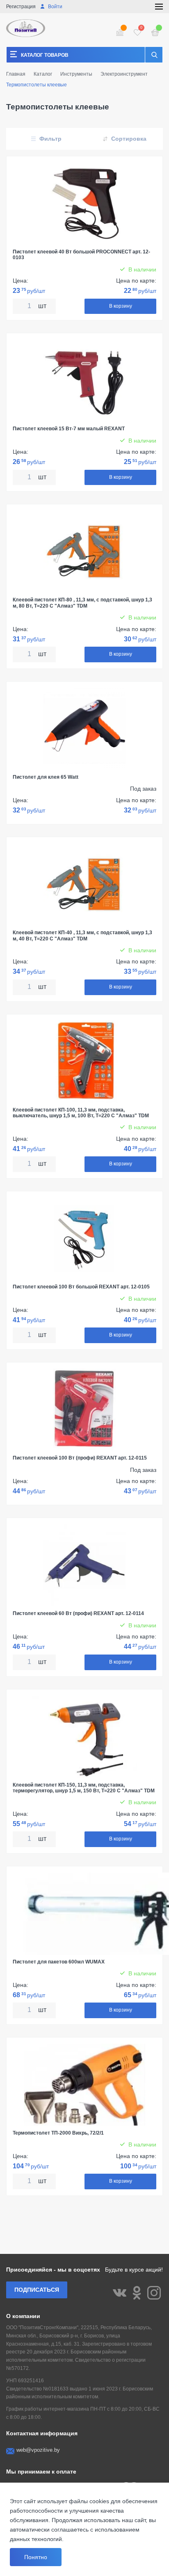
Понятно (36, 2557)
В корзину (121, 306)
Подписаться (37, 2290)
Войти (55, 7)
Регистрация (21, 7)
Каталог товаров (45, 55)
